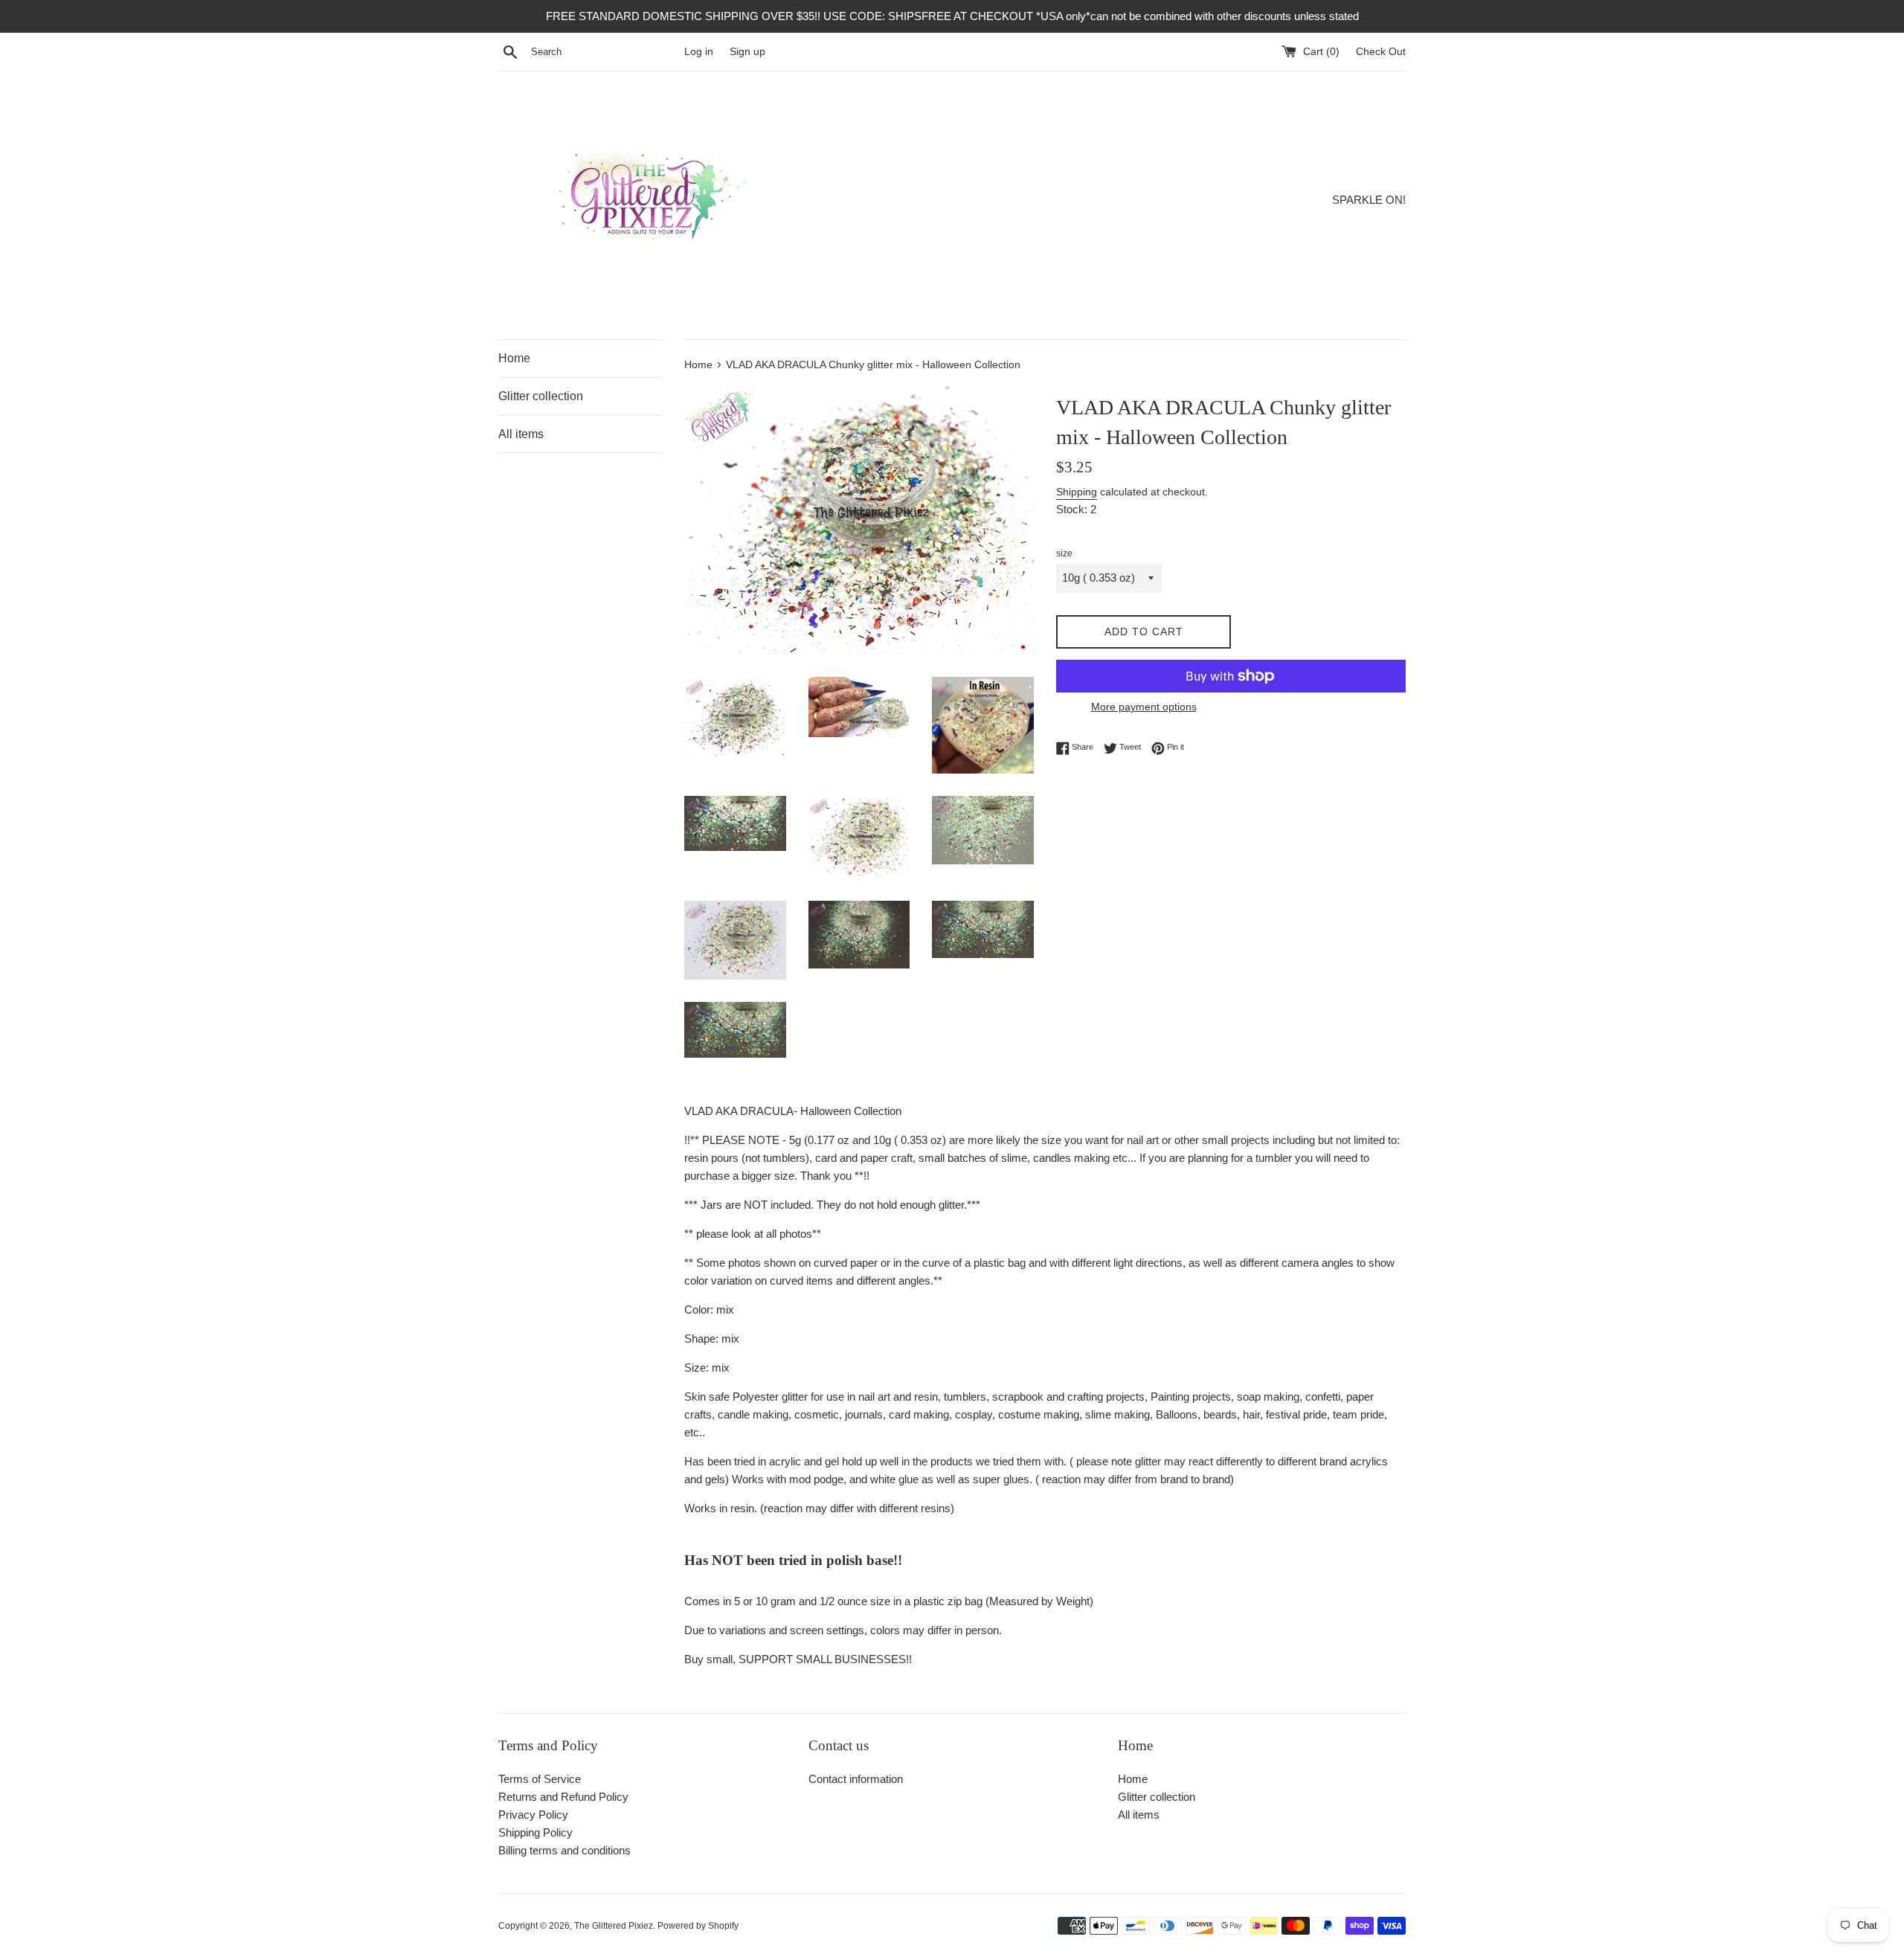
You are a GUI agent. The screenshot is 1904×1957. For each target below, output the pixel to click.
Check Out (1381, 52)
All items (521, 434)
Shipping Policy (535, 1832)
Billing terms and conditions (565, 1850)
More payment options (1144, 707)
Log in (699, 52)
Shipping (1077, 492)
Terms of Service (540, 1779)
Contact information (856, 1779)
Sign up (747, 52)
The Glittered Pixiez (614, 1926)
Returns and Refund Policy (563, 1797)
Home (514, 358)
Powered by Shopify (698, 1926)
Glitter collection (541, 396)
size (1064, 553)
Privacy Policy (533, 1815)
